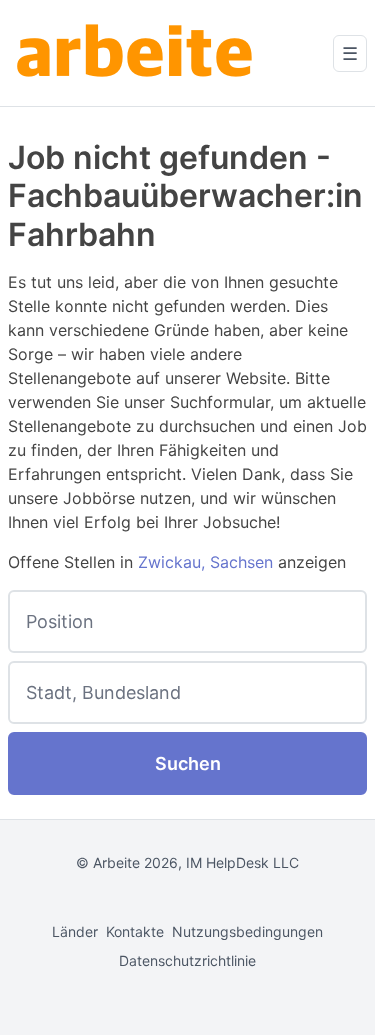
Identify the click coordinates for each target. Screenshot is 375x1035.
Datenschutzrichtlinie (187, 960)
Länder (75, 931)
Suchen (188, 763)
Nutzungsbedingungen (247, 931)
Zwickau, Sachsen (205, 562)
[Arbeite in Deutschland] (138, 53)
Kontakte (135, 931)
